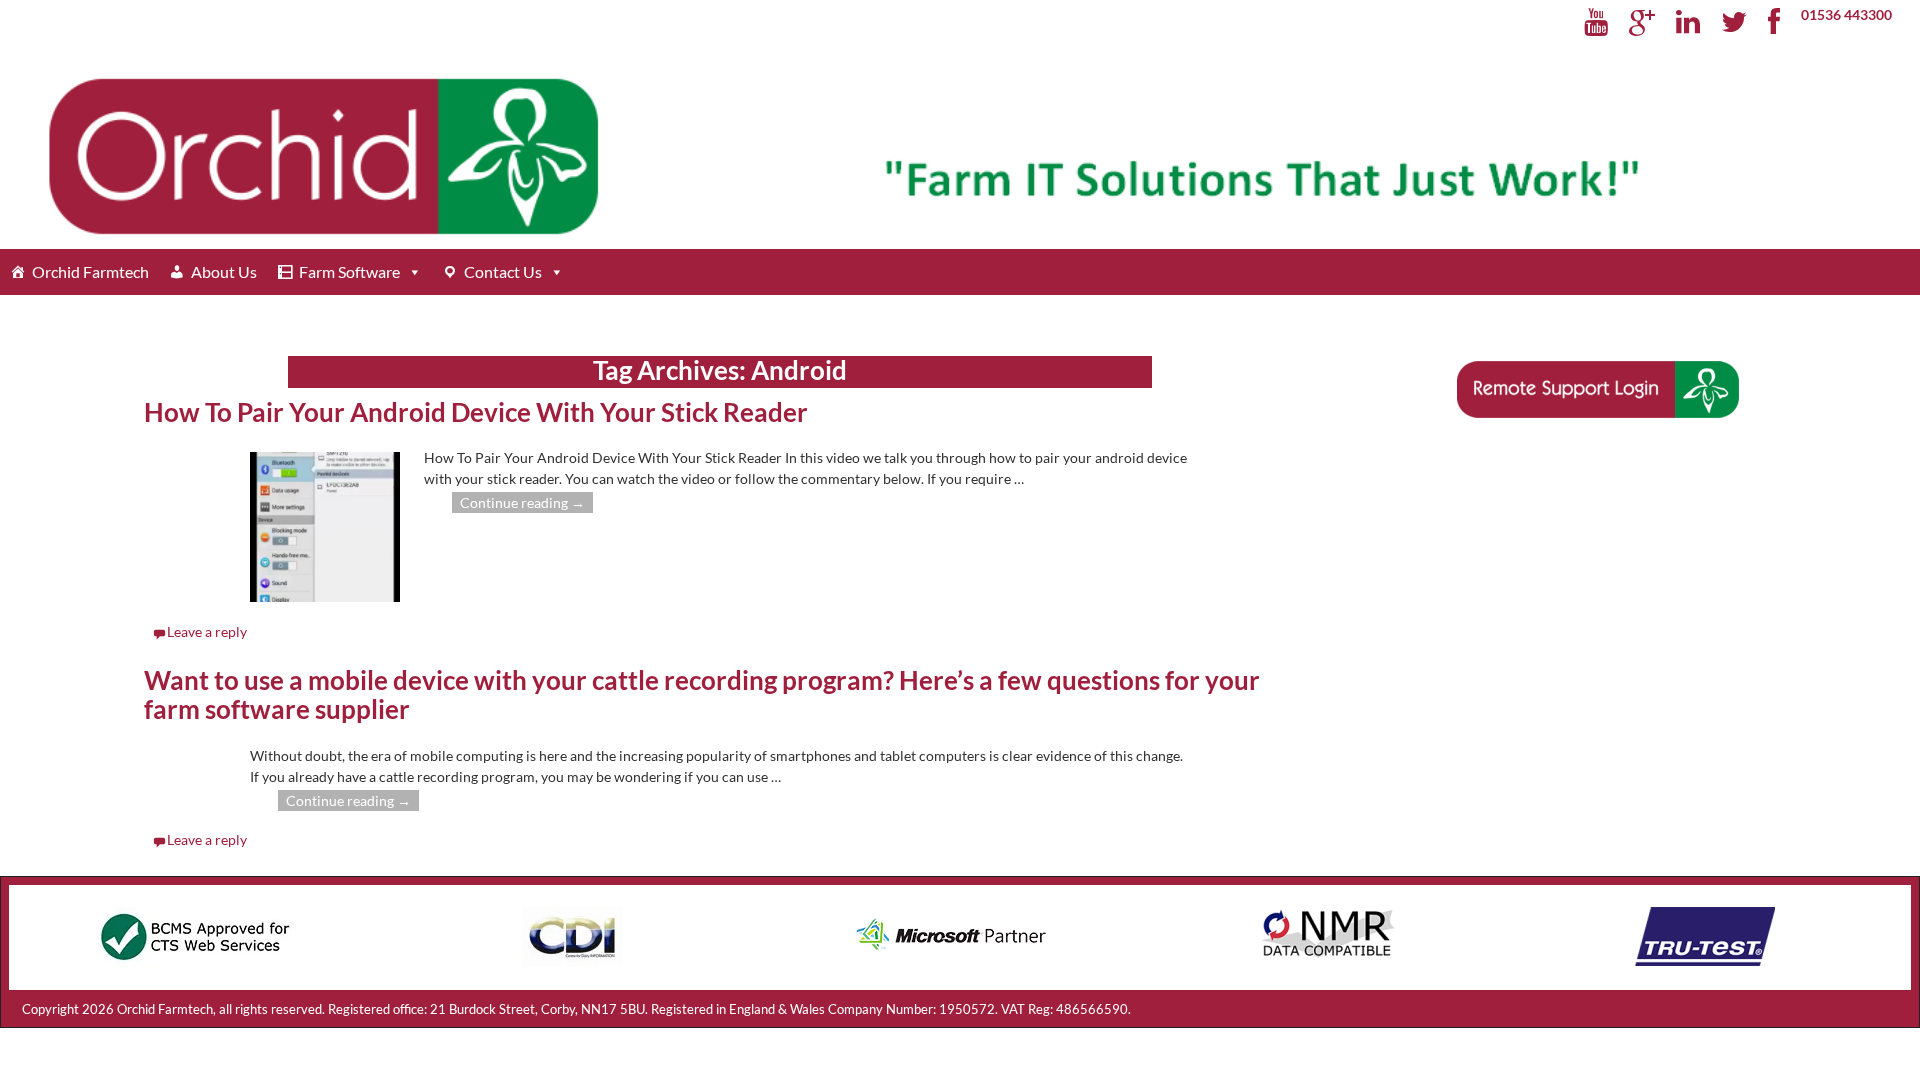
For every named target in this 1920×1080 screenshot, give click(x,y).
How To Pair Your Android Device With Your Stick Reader (476, 412)
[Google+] (1642, 23)
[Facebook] (1774, 23)
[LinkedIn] (1688, 23)
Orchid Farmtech (90, 271)
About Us (224, 271)
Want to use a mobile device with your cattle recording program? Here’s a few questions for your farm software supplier (702, 694)
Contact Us (503, 271)
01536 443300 (1846, 14)
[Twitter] (1734, 23)
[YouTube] (1596, 23)
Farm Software (349, 271)
